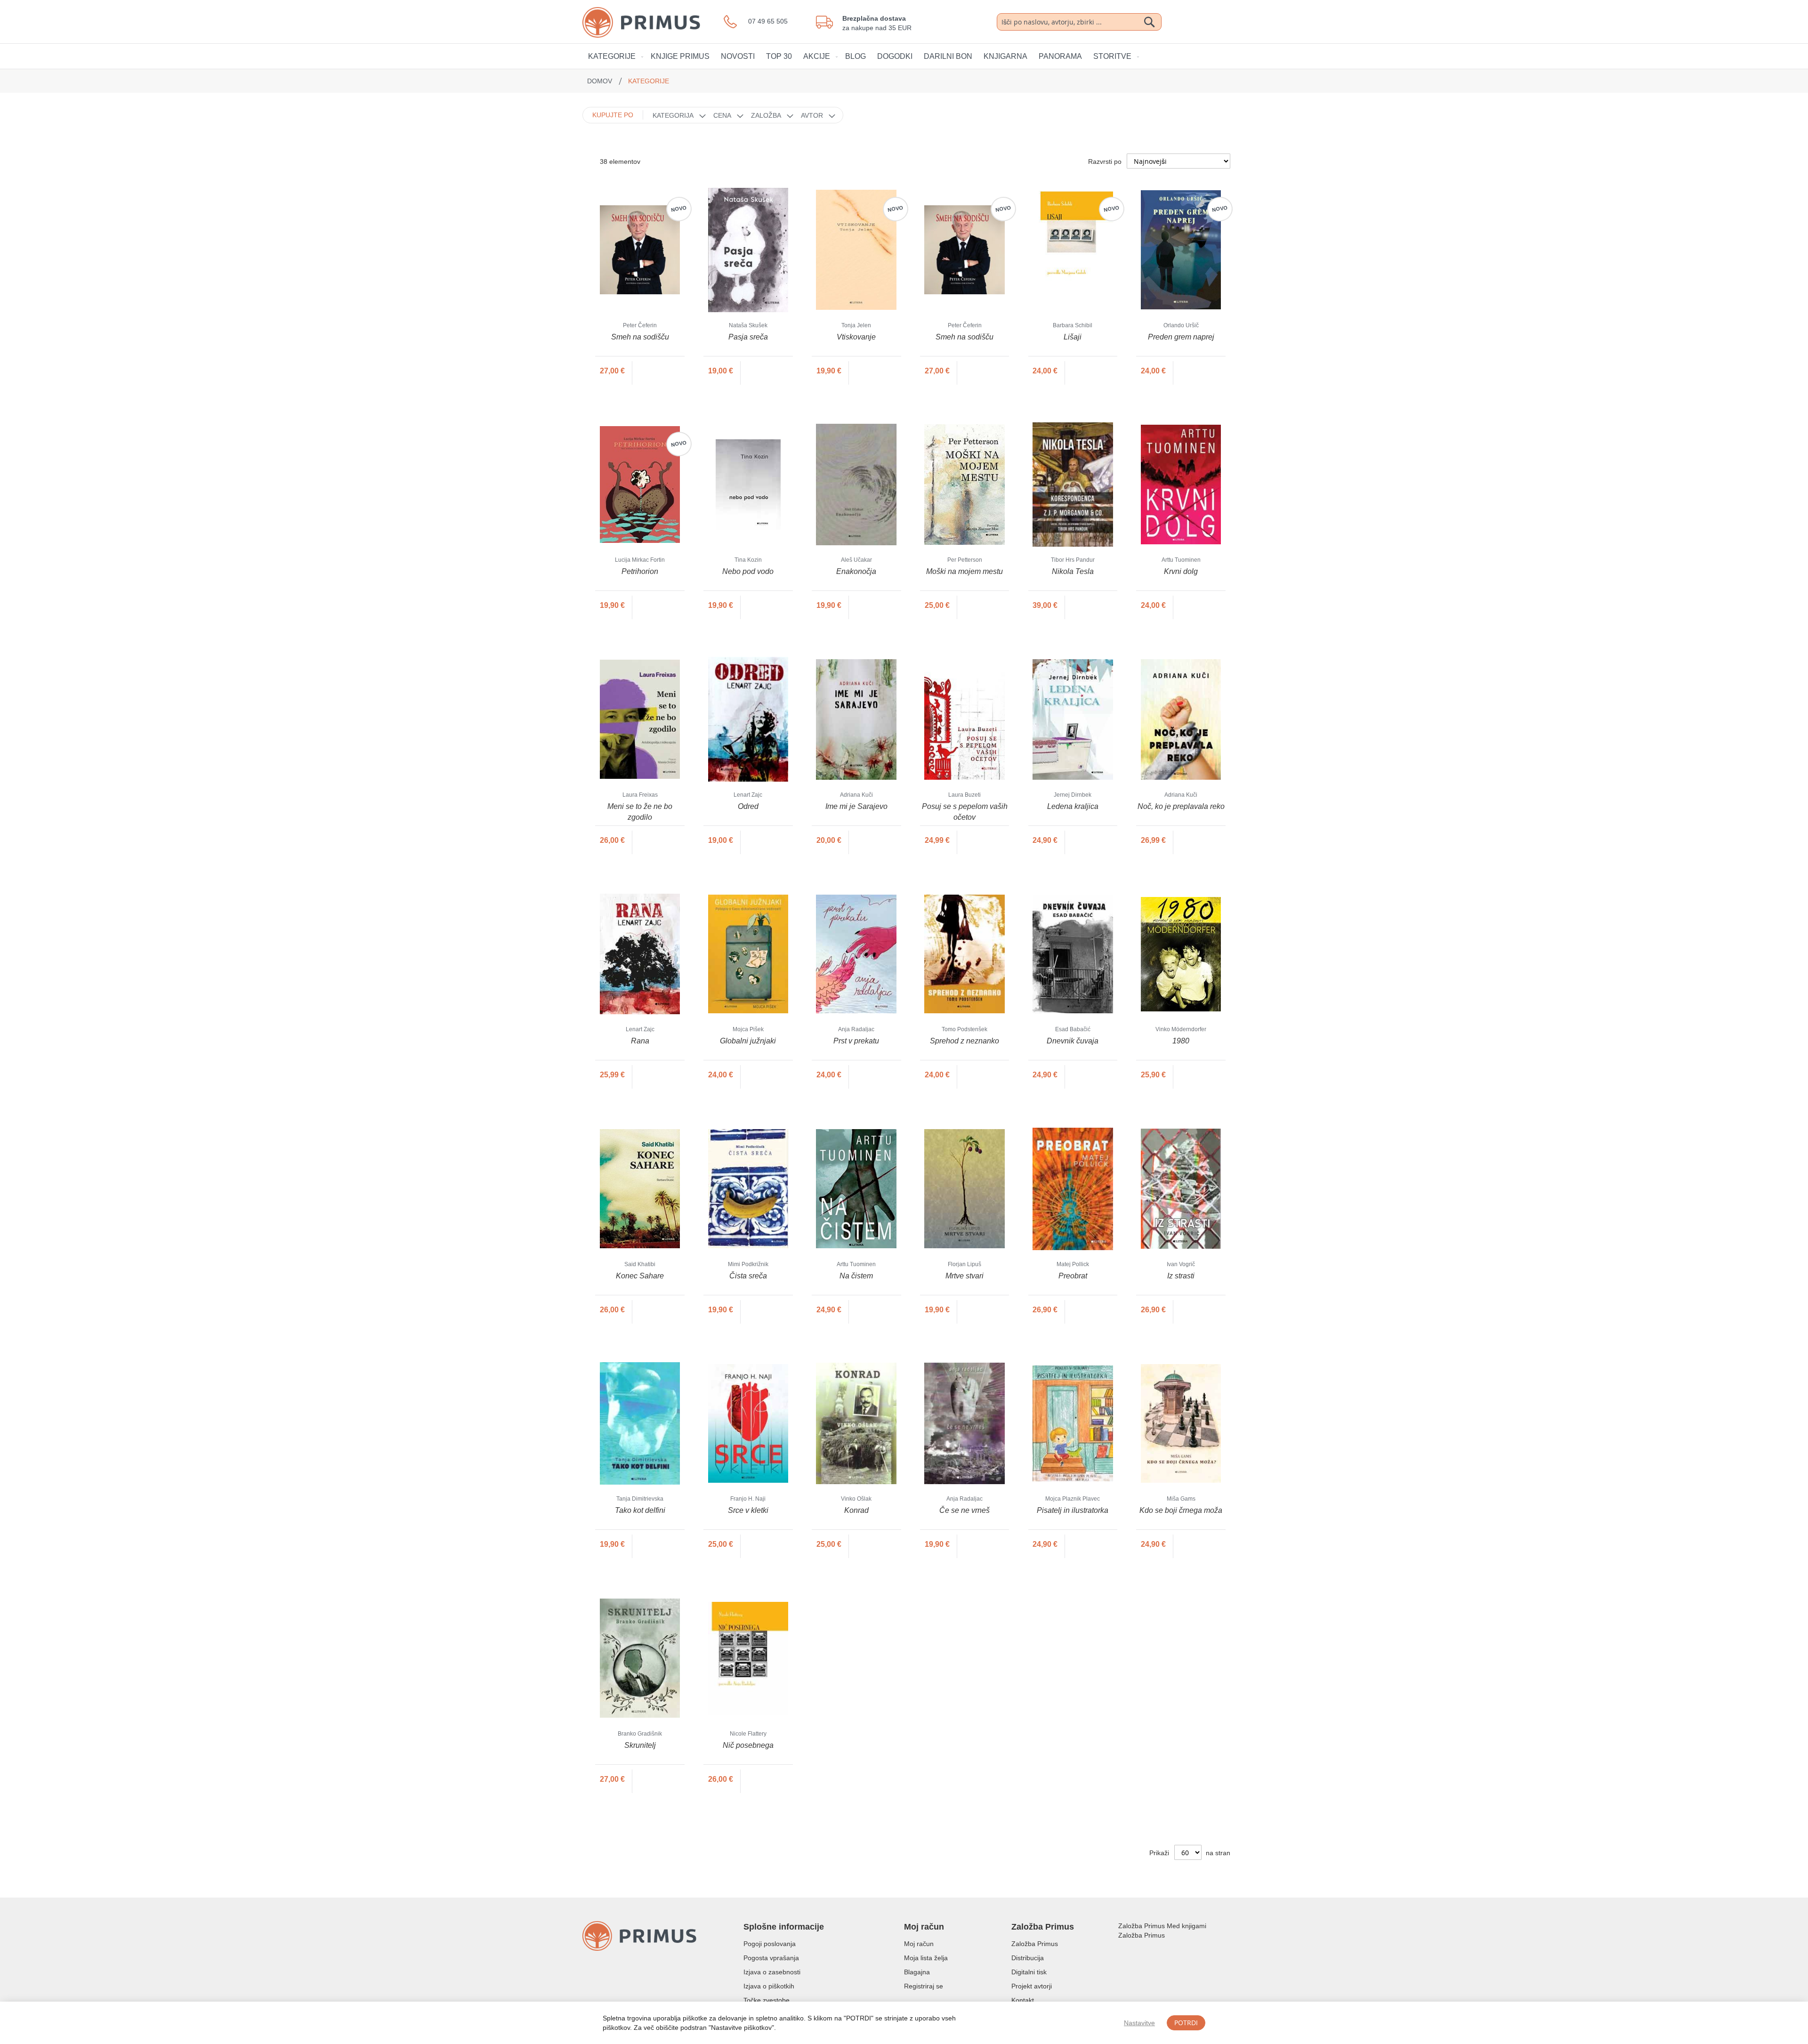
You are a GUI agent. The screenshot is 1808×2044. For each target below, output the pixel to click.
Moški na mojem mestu (965, 571)
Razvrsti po (1105, 162)
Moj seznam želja (1176, 22)
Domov (601, 81)
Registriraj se (924, 1986)
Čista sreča (748, 1276)
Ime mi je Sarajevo (856, 806)
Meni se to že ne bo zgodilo (640, 812)
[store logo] (653, 22)
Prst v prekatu (856, 1041)
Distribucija (1028, 1958)
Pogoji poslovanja (770, 1944)
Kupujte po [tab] (613, 115)
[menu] (904, 56)
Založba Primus (1035, 1944)
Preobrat (1073, 1276)
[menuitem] (614, 56)
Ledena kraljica (1073, 806)
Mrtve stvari (965, 1276)
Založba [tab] (766, 115)
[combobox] (1079, 22)
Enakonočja (856, 571)
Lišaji (1073, 337)
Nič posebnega (748, 1745)
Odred (748, 806)
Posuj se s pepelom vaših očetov (965, 812)
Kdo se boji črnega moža (1181, 1510)
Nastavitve (1139, 2023)
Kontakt (1023, 2000)
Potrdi (1186, 2023)
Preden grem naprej (1181, 337)
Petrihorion (640, 571)
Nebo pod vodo (748, 571)
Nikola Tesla (1073, 571)
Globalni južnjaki (748, 1041)
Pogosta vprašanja (771, 1958)
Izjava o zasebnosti (772, 1972)
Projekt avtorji (1032, 1986)
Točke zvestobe (767, 2000)
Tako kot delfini (640, 1510)
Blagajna (917, 1972)
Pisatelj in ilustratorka (1073, 1510)
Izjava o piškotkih (769, 1986)
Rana (640, 1041)
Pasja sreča (748, 337)
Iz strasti (1181, 1276)
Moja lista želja (926, 1958)
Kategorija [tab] (673, 115)
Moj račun (919, 1944)
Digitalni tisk (1029, 1972)
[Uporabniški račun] (1197, 21)
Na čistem (856, 1276)
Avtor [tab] (812, 115)
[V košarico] (652, 371)
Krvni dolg (1181, 571)
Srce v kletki (748, 1510)
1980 (1181, 1041)
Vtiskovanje (856, 337)
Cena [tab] (722, 115)
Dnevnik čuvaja (1073, 1041)
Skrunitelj (640, 1745)
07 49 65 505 (768, 21)
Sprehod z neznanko (965, 1041)
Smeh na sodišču (640, 337)
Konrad (856, 1510)
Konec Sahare (640, 1276)
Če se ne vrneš (965, 1510)
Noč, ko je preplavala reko (1181, 806)
